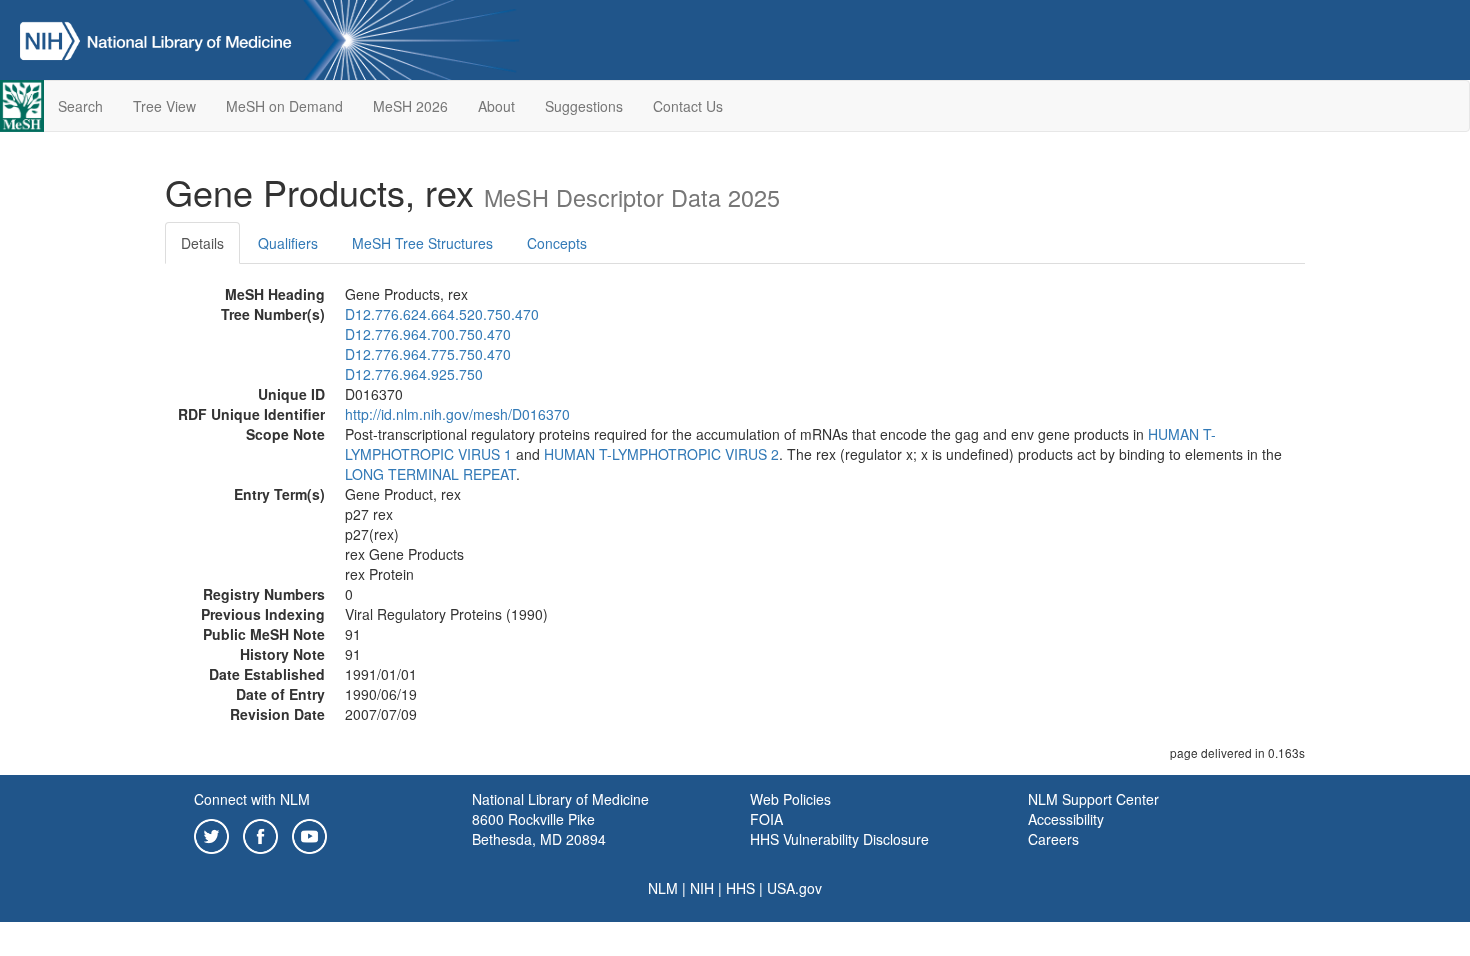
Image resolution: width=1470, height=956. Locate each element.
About (496, 106)
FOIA (766, 819)
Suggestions (584, 106)
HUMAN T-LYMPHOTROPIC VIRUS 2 (661, 454)
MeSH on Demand (284, 106)
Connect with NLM (252, 799)
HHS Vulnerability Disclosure (839, 839)
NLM (663, 888)
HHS (740, 888)
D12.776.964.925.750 (414, 374)
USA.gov (794, 888)
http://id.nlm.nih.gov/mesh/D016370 (457, 414)
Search (80, 106)
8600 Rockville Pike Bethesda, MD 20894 (539, 829)
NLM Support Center (1093, 799)
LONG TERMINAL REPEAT (430, 474)
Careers (1053, 839)
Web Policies (790, 799)
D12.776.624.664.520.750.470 (442, 314)
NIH (702, 888)
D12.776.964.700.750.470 (428, 334)
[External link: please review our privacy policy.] (211, 834)
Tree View (164, 106)
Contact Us (688, 106)
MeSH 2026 (410, 106)
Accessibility (1066, 819)
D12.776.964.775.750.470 (428, 354)
